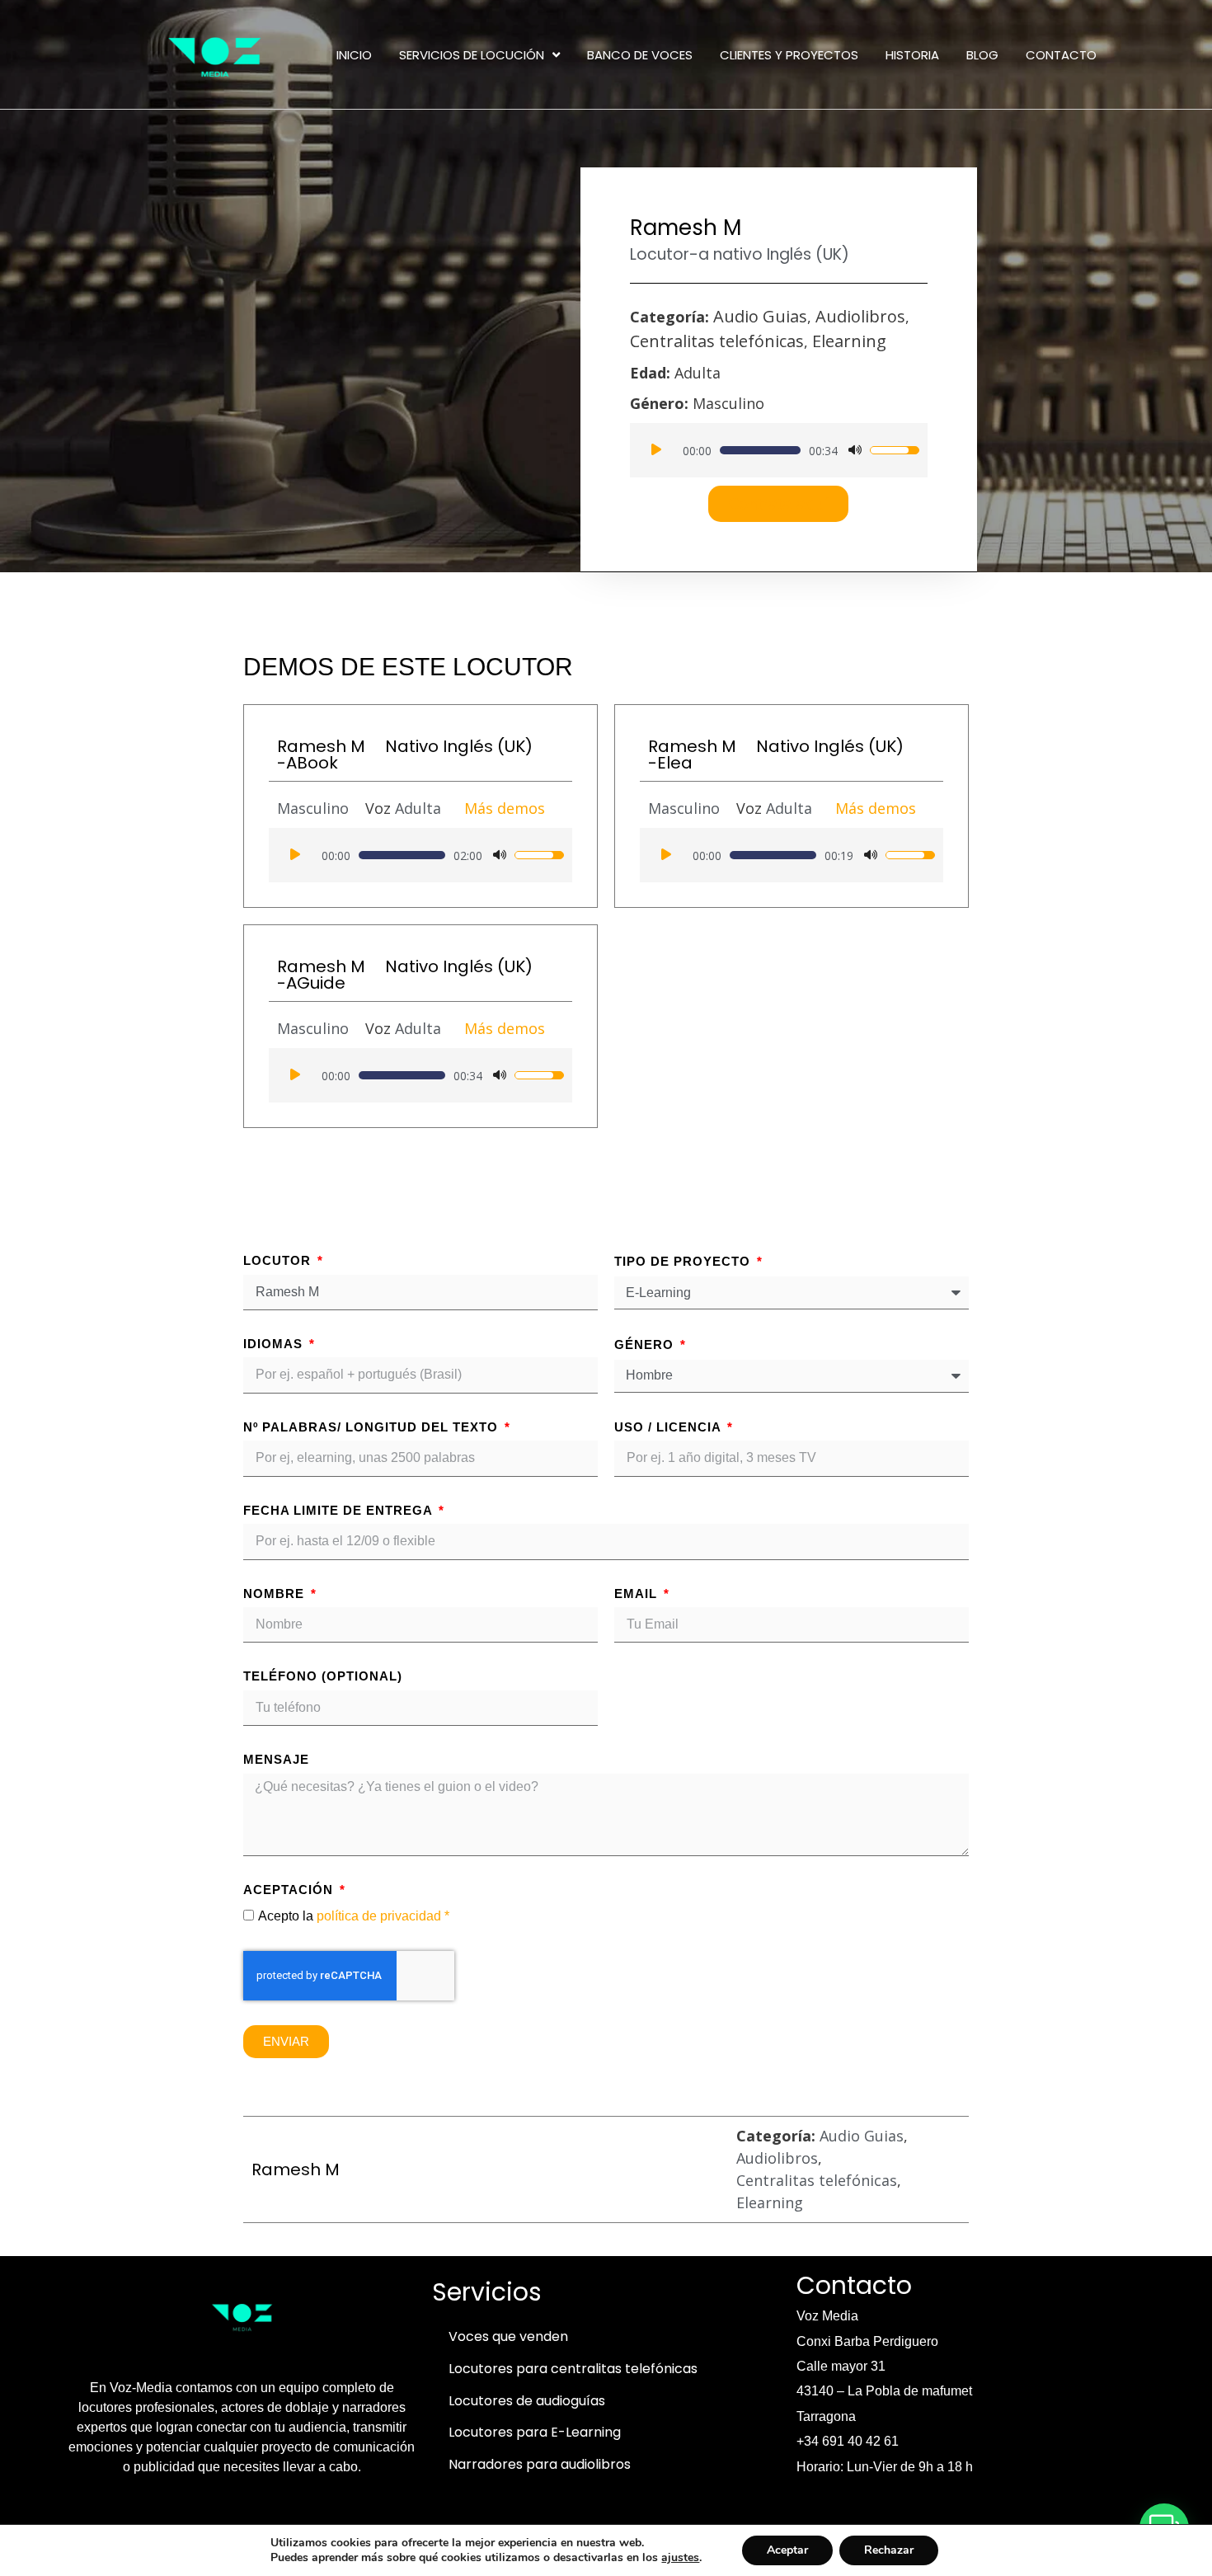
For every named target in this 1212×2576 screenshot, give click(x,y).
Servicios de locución (472, 55)
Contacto (1061, 55)
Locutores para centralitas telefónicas (573, 2369)
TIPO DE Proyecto (684, 1261)
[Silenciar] (855, 450)
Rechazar (889, 2550)
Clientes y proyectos (789, 55)
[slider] (760, 450)
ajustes (680, 2558)
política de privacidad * (383, 1916)
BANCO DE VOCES (640, 55)
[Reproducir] (656, 450)
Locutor (279, 1260)
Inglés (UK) (808, 254)
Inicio (354, 55)
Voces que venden (508, 2336)
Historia (912, 55)
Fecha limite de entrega (340, 1510)
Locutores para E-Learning (535, 2432)
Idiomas (275, 1344)
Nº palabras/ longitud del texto (373, 1427)
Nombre (276, 1594)
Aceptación (290, 1890)
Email (638, 1594)
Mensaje (276, 1759)
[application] (779, 450)
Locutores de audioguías (527, 2401)
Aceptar (787, 2550)
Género (646, 1344)
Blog (982, 55)
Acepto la (354, 1916)
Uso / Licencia (669, 1427)
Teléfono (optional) (323, 1676)
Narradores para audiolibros (540, 2464)
